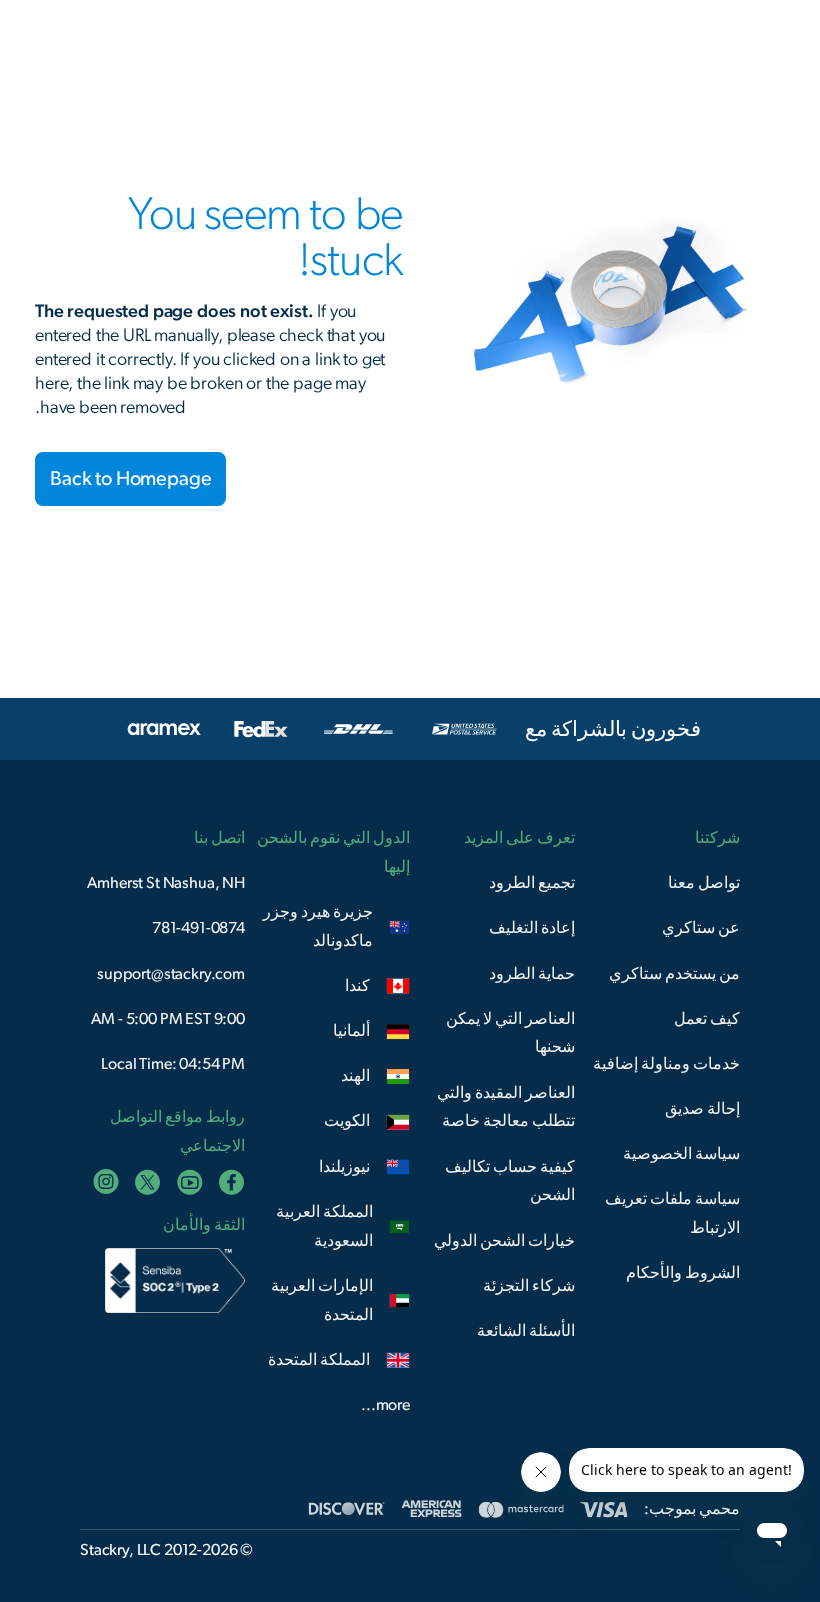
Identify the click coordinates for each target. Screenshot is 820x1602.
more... (385, 1405)
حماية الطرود (532, 974)
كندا (357, 986)
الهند (355, 1076)
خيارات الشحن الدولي (504, 1241)
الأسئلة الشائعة (526, 1331)
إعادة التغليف (532, 928)
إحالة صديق (702, 1109)
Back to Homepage (130, 479)
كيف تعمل (707, 1019)
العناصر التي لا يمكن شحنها (510, 1033)
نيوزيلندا (344, 1167)
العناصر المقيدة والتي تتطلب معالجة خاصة (506, 1107)
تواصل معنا (704, 883)
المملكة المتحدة (319, 1360)
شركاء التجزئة (529, 1286)
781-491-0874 (198, 928)
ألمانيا (351, 1031)
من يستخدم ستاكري (674, 974)
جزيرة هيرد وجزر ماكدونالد (318, 926)
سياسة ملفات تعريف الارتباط (672, 1213)
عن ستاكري (701, 928)
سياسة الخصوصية (681, 1154)
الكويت (347, 1121)
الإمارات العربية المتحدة (322, 1300)
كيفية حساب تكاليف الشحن (510, 1181)
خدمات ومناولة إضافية (666, 1064)
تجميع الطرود (532, 883)
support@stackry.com (171, 974)
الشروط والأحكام (683, 1273)
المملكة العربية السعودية (324, 1226)
